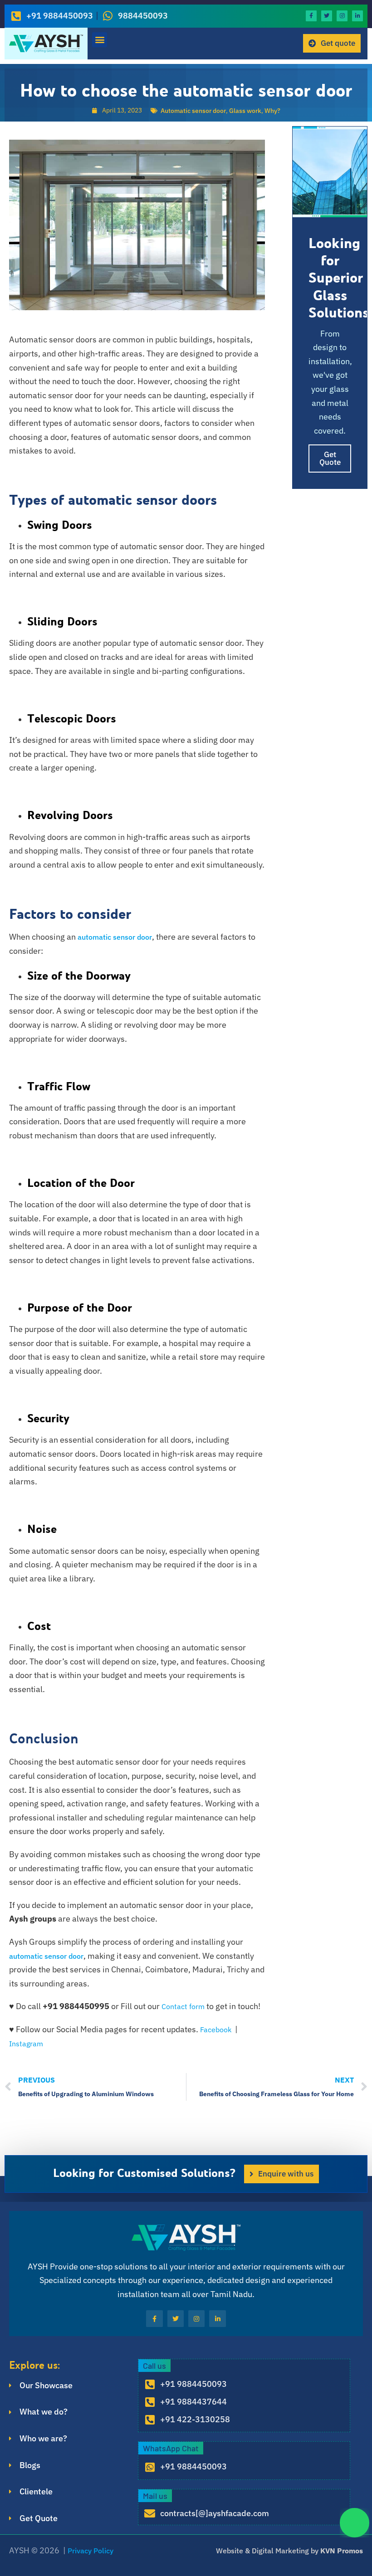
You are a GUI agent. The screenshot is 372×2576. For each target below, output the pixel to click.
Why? (272, 111)
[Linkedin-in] (357, 16)
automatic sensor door (115, 937)
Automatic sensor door (193, 111)
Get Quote (330, 458)
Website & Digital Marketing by (289, 2551)
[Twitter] (327, 16)
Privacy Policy (91, 2551)
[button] (100, 40)
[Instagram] (342, 16)
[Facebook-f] (311, 16)
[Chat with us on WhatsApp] (355, 2523)
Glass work (245, 111)
